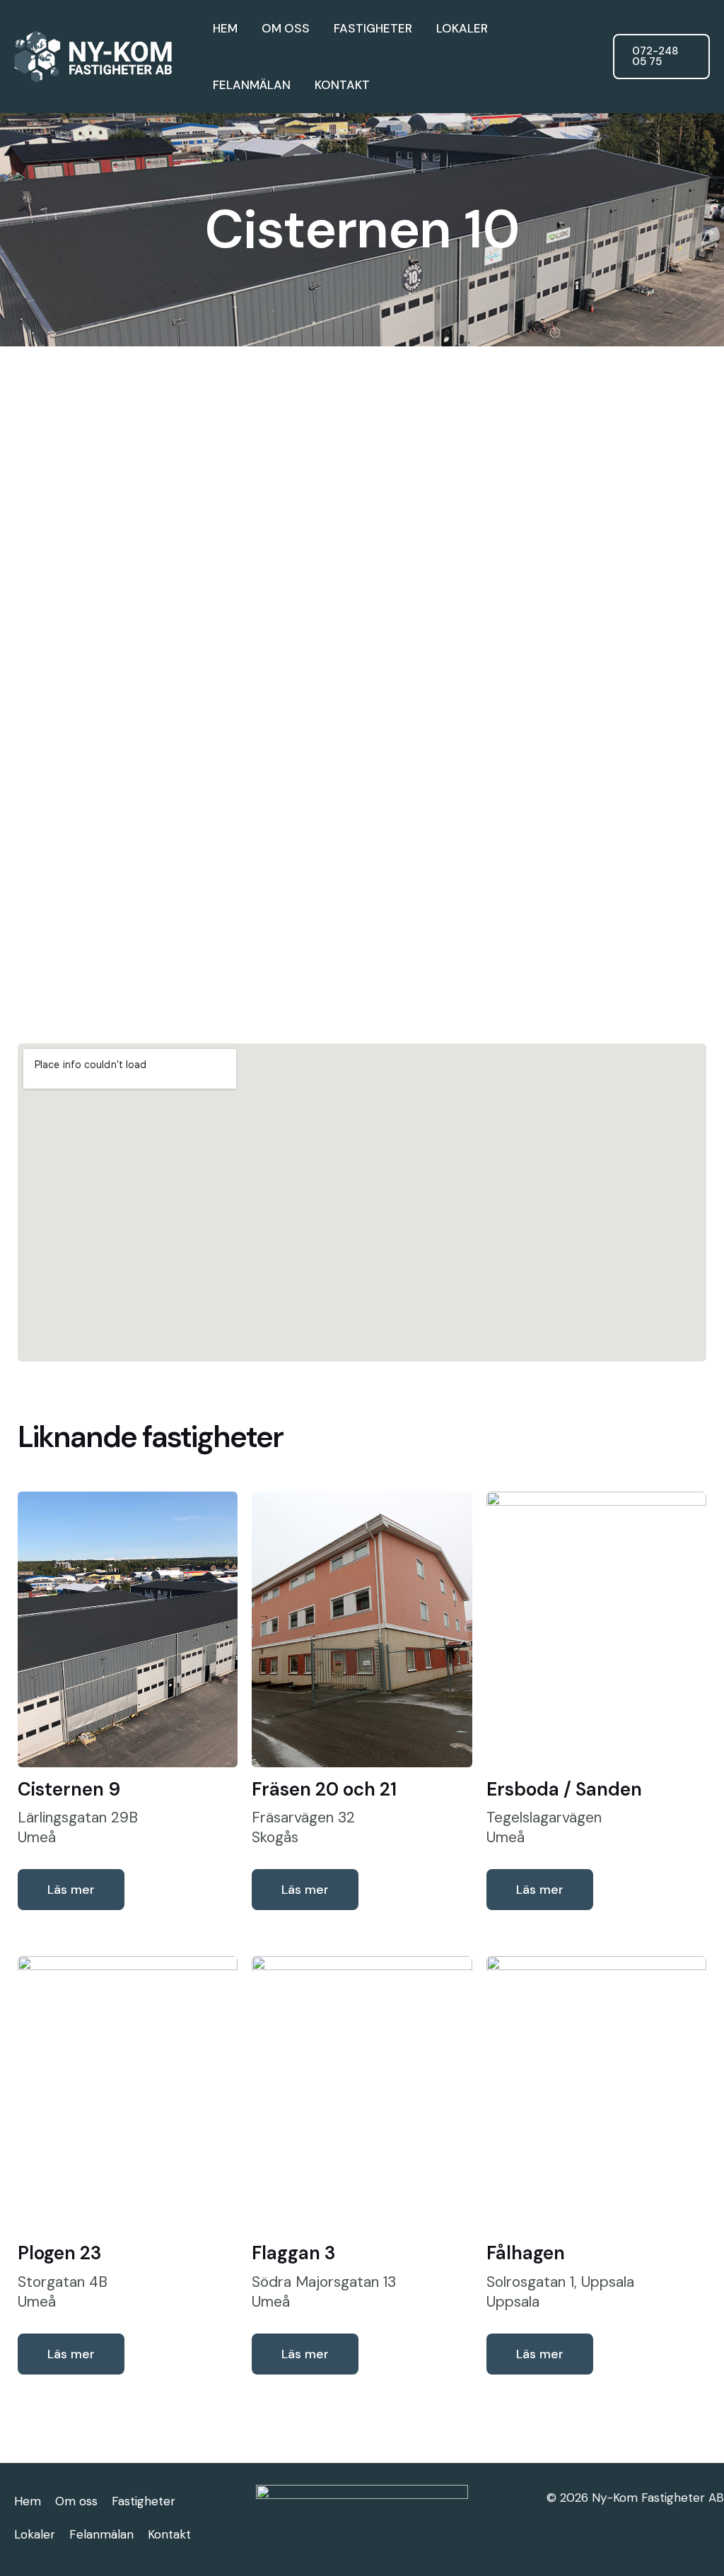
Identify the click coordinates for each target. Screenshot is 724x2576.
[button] (661, 57)
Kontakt (342, 85)
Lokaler (462, 28)
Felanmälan (252, 85)
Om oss (286, 28)
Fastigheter (373, 28)
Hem (225, 28)
